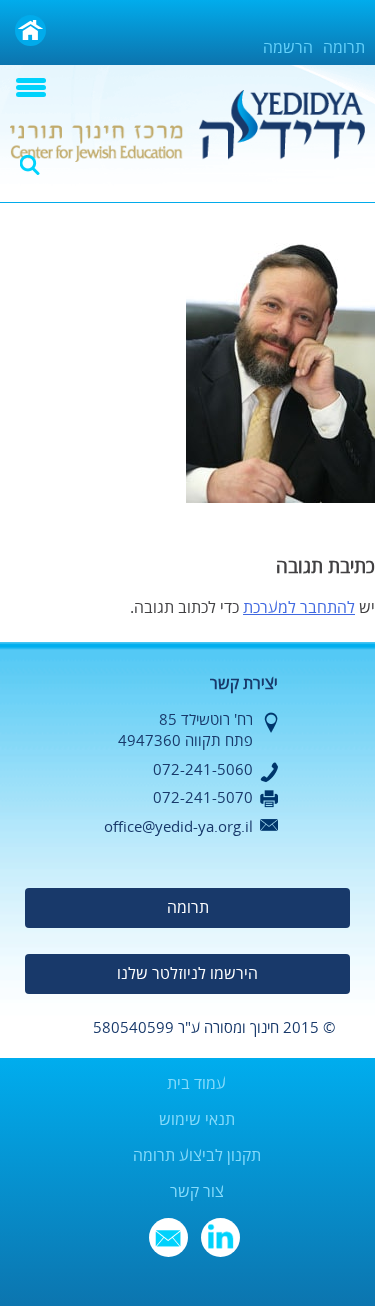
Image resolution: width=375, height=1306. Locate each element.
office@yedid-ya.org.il (178, 827)
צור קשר (197, 1192)
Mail (168, 1237)
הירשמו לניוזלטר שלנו (187, 974)
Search (30, 165)
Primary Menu (31, 87)
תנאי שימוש (197, 1120)
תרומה (344, 48)
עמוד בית (196, 1084)
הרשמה (288, 48)
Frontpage (30, 30)
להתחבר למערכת (299, 608)
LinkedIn (220, 1237)
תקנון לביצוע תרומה (197, 1156)
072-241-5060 (203, 770)
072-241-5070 (203, 798)
